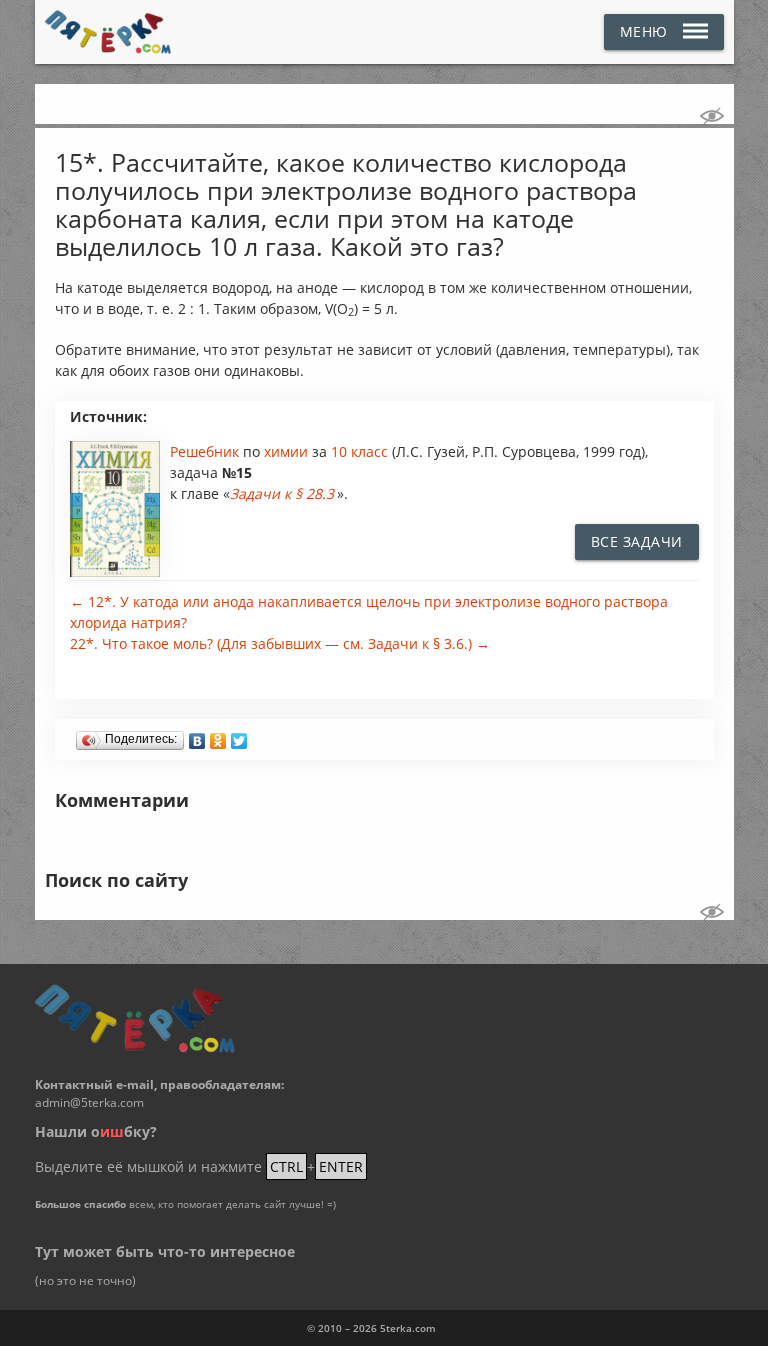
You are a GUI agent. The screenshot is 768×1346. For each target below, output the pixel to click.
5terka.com (408, 1328)
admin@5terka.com (89, 1102)
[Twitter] (239, 736)
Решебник (206, 451)
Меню (644, 31)
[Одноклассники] (218, 736)
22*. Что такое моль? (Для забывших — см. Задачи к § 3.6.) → (280, 643)
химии (288, 451)
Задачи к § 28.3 (282, 493)
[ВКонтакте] (197, 736)
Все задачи (637, 541)
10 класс (359, 451)
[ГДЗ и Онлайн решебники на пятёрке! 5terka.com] (108, 32)
